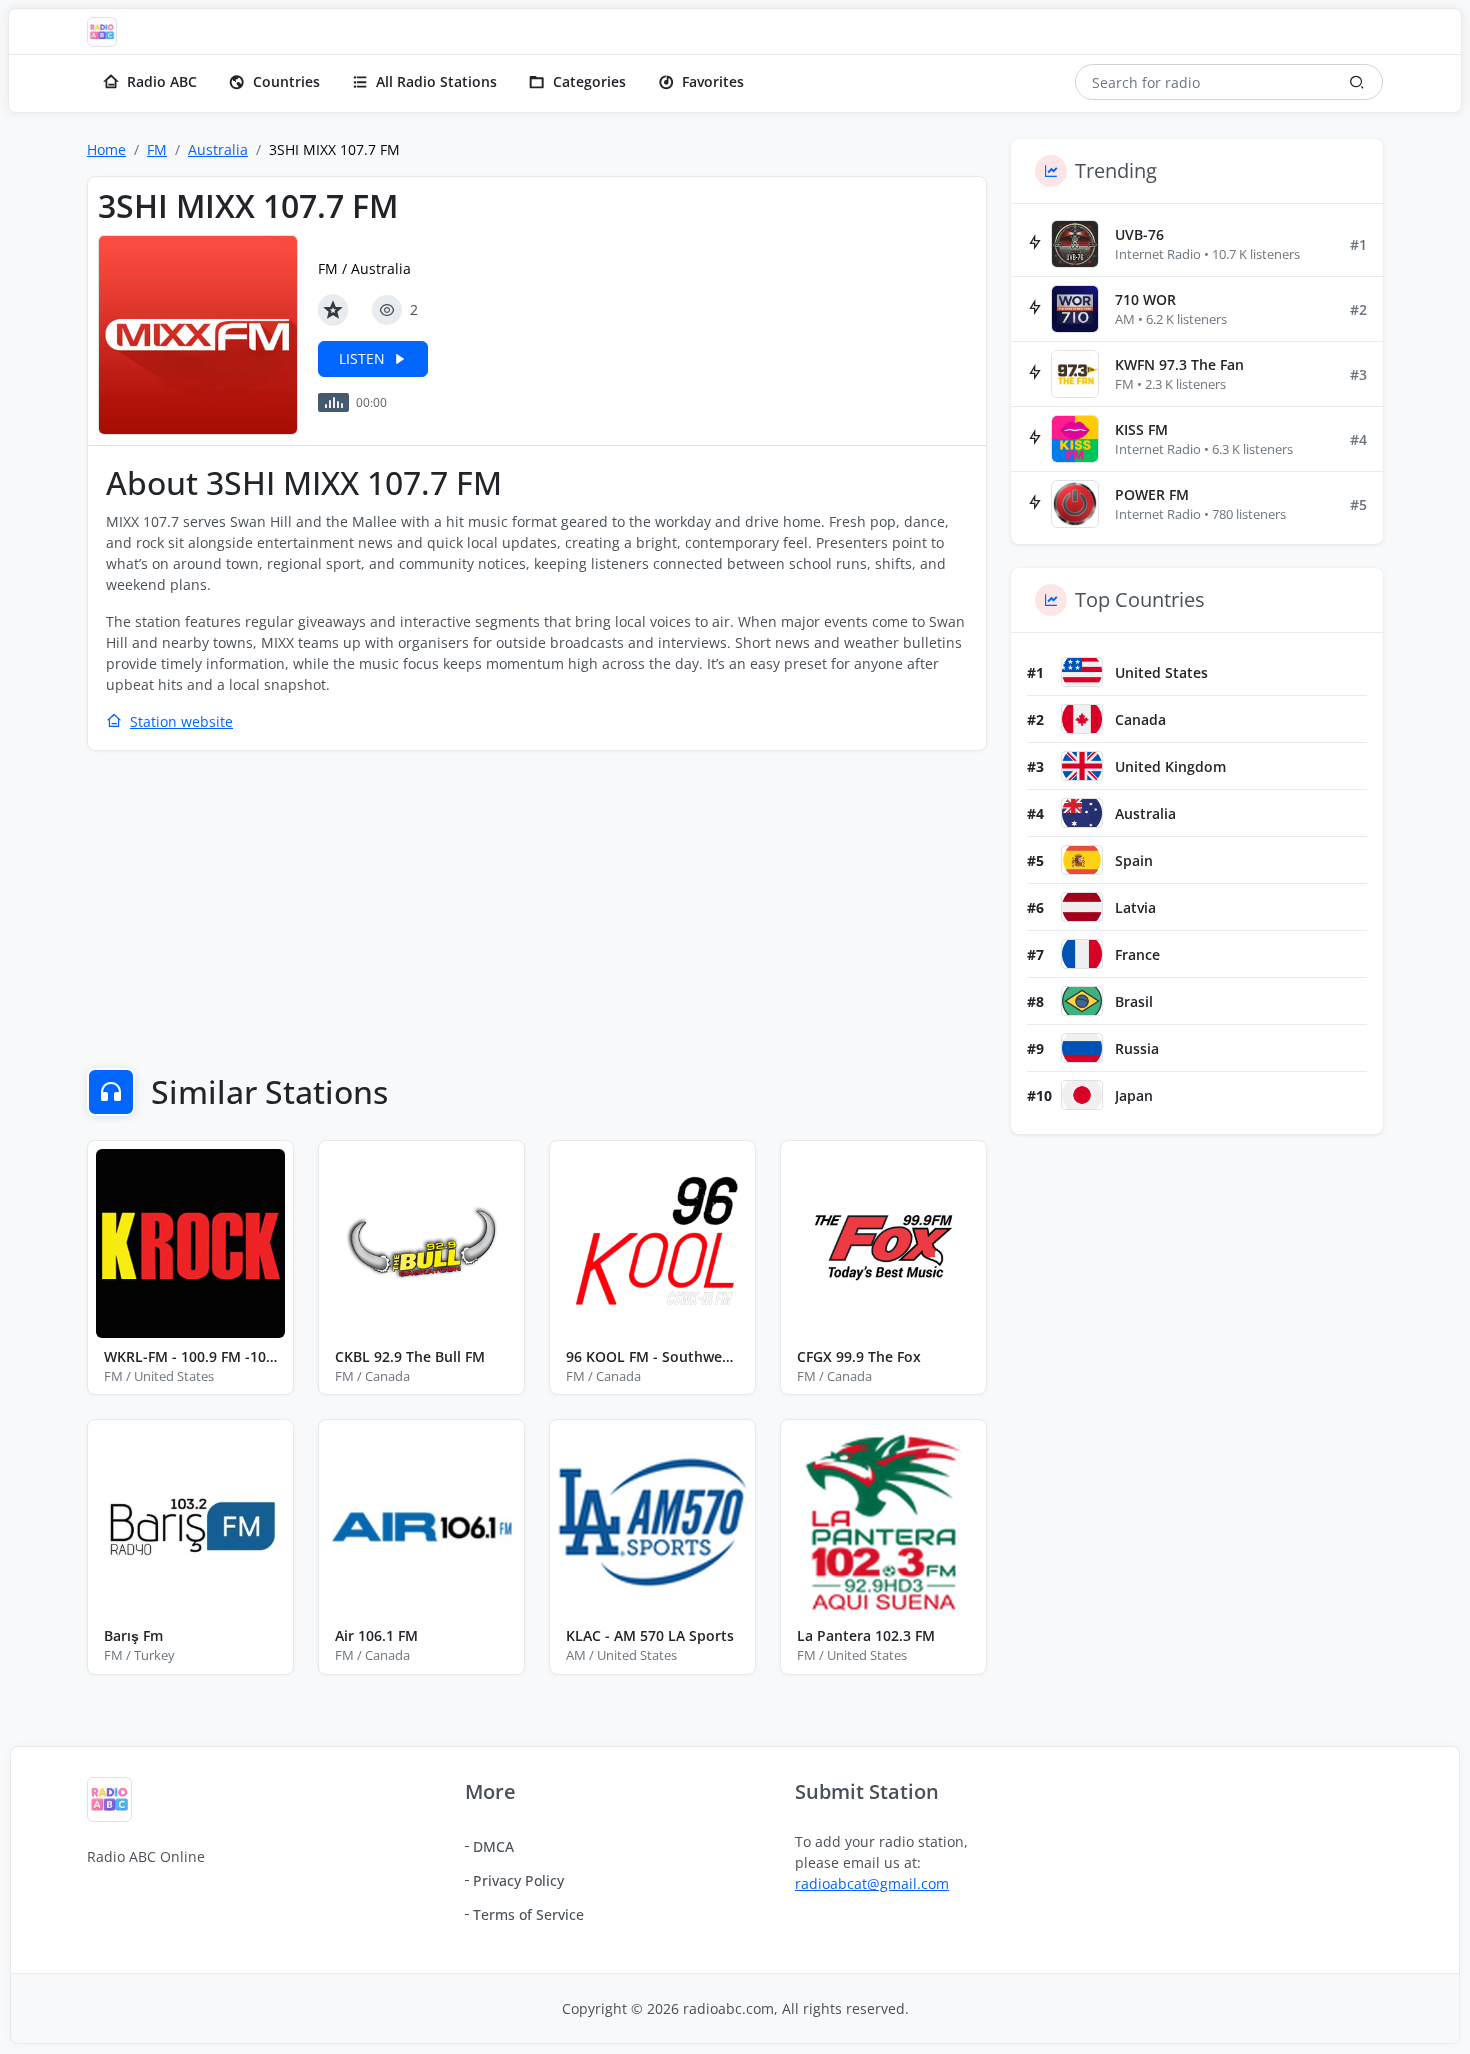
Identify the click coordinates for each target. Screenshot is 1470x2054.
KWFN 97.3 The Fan (1179, 364)
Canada (1140, 719)
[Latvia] (1082, 907)
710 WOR (1145, 299)
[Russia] (1082, 1048)
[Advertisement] (537, 912)
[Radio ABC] (107, 32)
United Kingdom (1170, 766)
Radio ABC (162, 81)
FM (157, 149)
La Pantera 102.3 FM (866, 1635)
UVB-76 (1139, 234)
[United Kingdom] (1082, 766)
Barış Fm (133, 1635)
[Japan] (1082, 1095)
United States (1161, 672)
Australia (218, 149)
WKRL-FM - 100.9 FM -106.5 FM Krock (190, 1356)
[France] (1082, 954)
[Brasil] (1082, 1001)
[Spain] (1082, 860)
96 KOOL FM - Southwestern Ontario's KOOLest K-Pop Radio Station (652, 1356)
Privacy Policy (518, 1880)
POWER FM (1152, 494)
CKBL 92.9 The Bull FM (410, 1356)
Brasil (1134, 1001)
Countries (286, 81)
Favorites (713, 81)
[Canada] (1082, 719)
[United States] (1082, 672)
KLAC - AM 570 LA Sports (650, 1635)
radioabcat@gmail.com (872, 1883)
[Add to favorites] (333, 310)
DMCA (493, 1846)
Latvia (1135, 907)
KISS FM (1141, 429)
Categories (589, 81)
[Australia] (1082, 813)
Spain (1134, 860)
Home (106, 149)
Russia (1137, 1048)
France (1137, 954)
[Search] (1357, 82)
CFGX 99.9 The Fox (859, 1356)
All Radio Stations (436, 81)
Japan (1134, 1095)
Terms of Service (528, 1914)
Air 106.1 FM (376, 1635)
